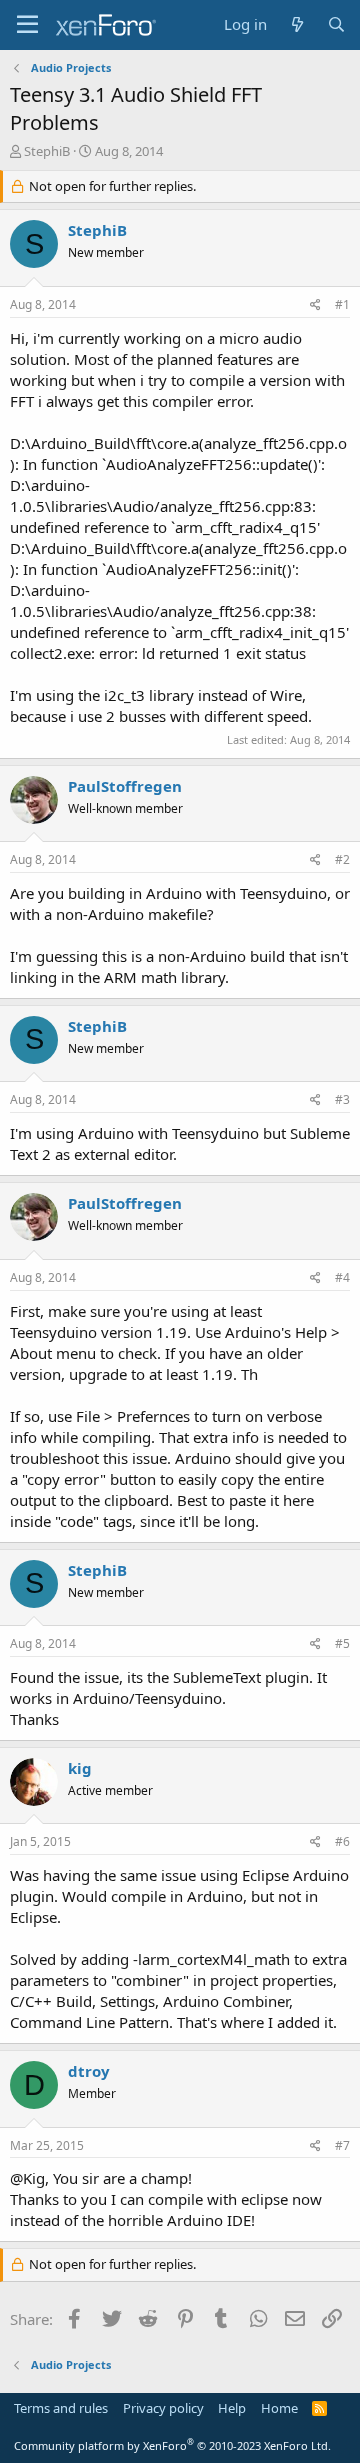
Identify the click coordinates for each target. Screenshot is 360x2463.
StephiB (47, 151)
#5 (342, 1643)
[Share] (315, 305)
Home (279, 2408)
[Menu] (27, 25)
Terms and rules (61, 2408)
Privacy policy (163, 2408)
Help (232, 2408)
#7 (342, 2145)
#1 (342, 304)
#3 (342, 1099)
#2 (342, 859)
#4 (342, 1277)
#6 (342, 1841)
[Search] (336, 24)
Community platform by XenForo (172, 2445)
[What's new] (296, 24)
